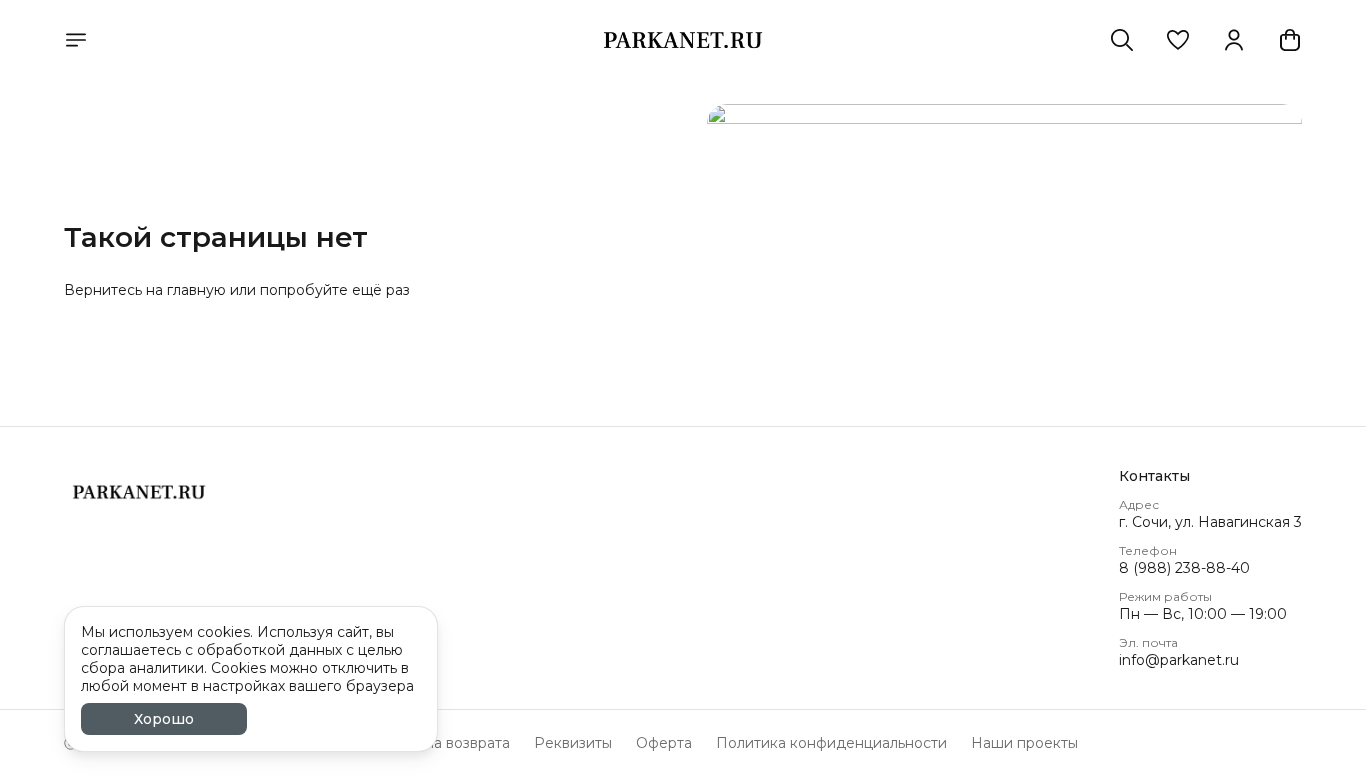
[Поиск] (1122, 40)
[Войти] (1234, 40)
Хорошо (164, 719)
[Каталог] (76, 40)
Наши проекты (1024, 743)
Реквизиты (573, 743)
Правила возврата (445, 743)
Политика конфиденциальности (831, 743)
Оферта (664, 743)
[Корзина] (1290, 40)
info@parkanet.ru (1179, 660)
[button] (1178, 40)
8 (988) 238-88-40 (1184, 568)
